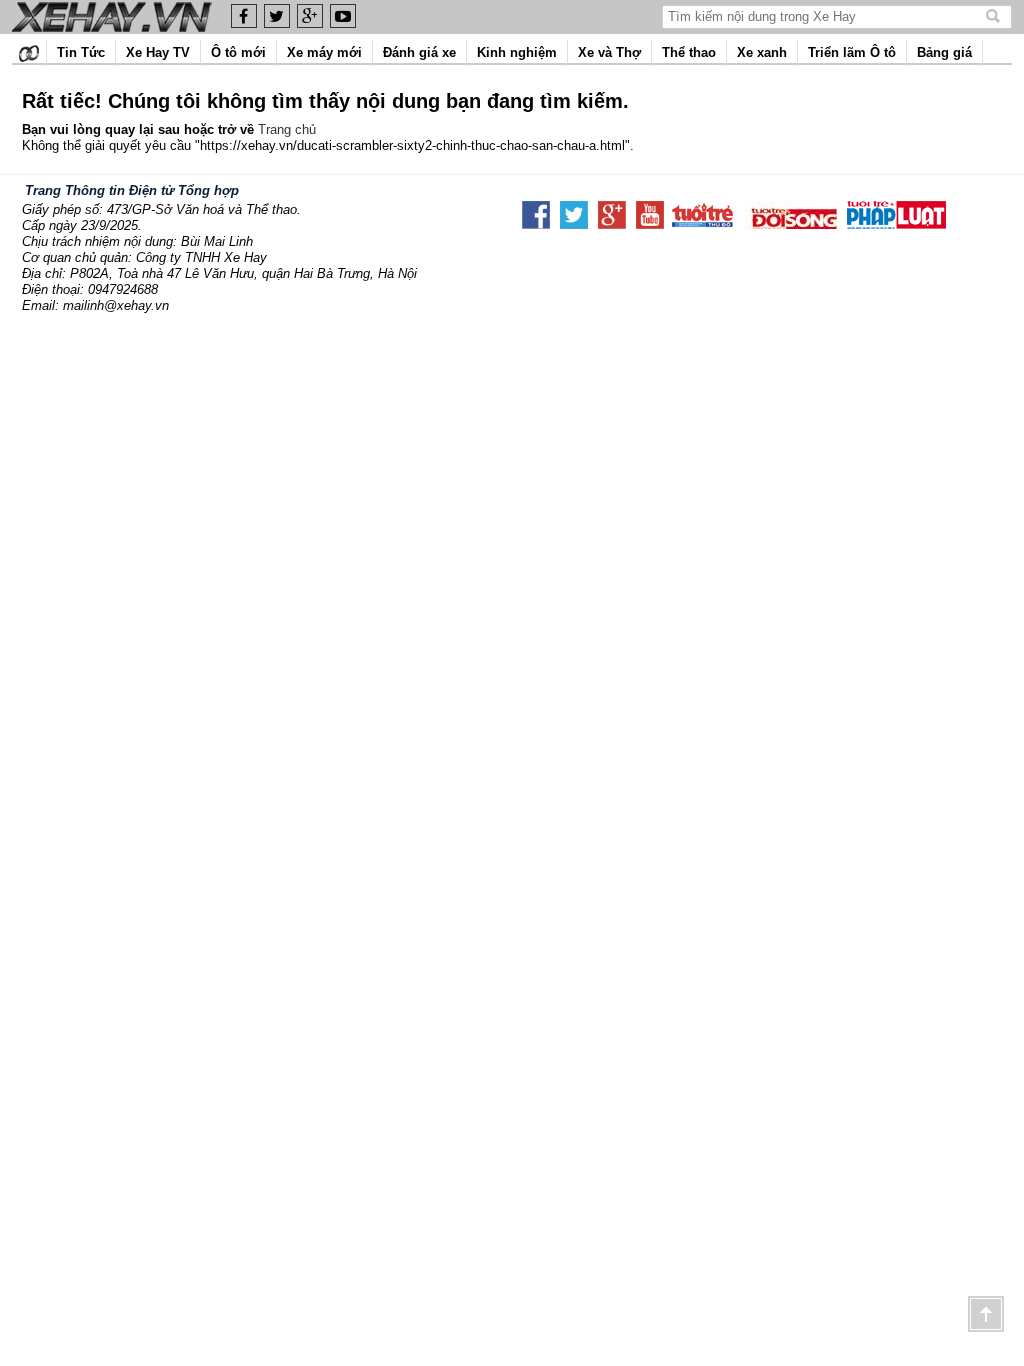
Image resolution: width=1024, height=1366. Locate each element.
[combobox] (825, 16)
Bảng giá (944, 52)
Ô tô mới (238, 52)
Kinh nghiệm (517, 52)
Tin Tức (81, 52)
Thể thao (689, 52)
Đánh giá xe (419, 52)
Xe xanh (762, 52)
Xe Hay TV (158, 52)
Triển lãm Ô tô (852, 52)
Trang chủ (287, 129)
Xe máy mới (324, 52)
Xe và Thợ (609, 52)
